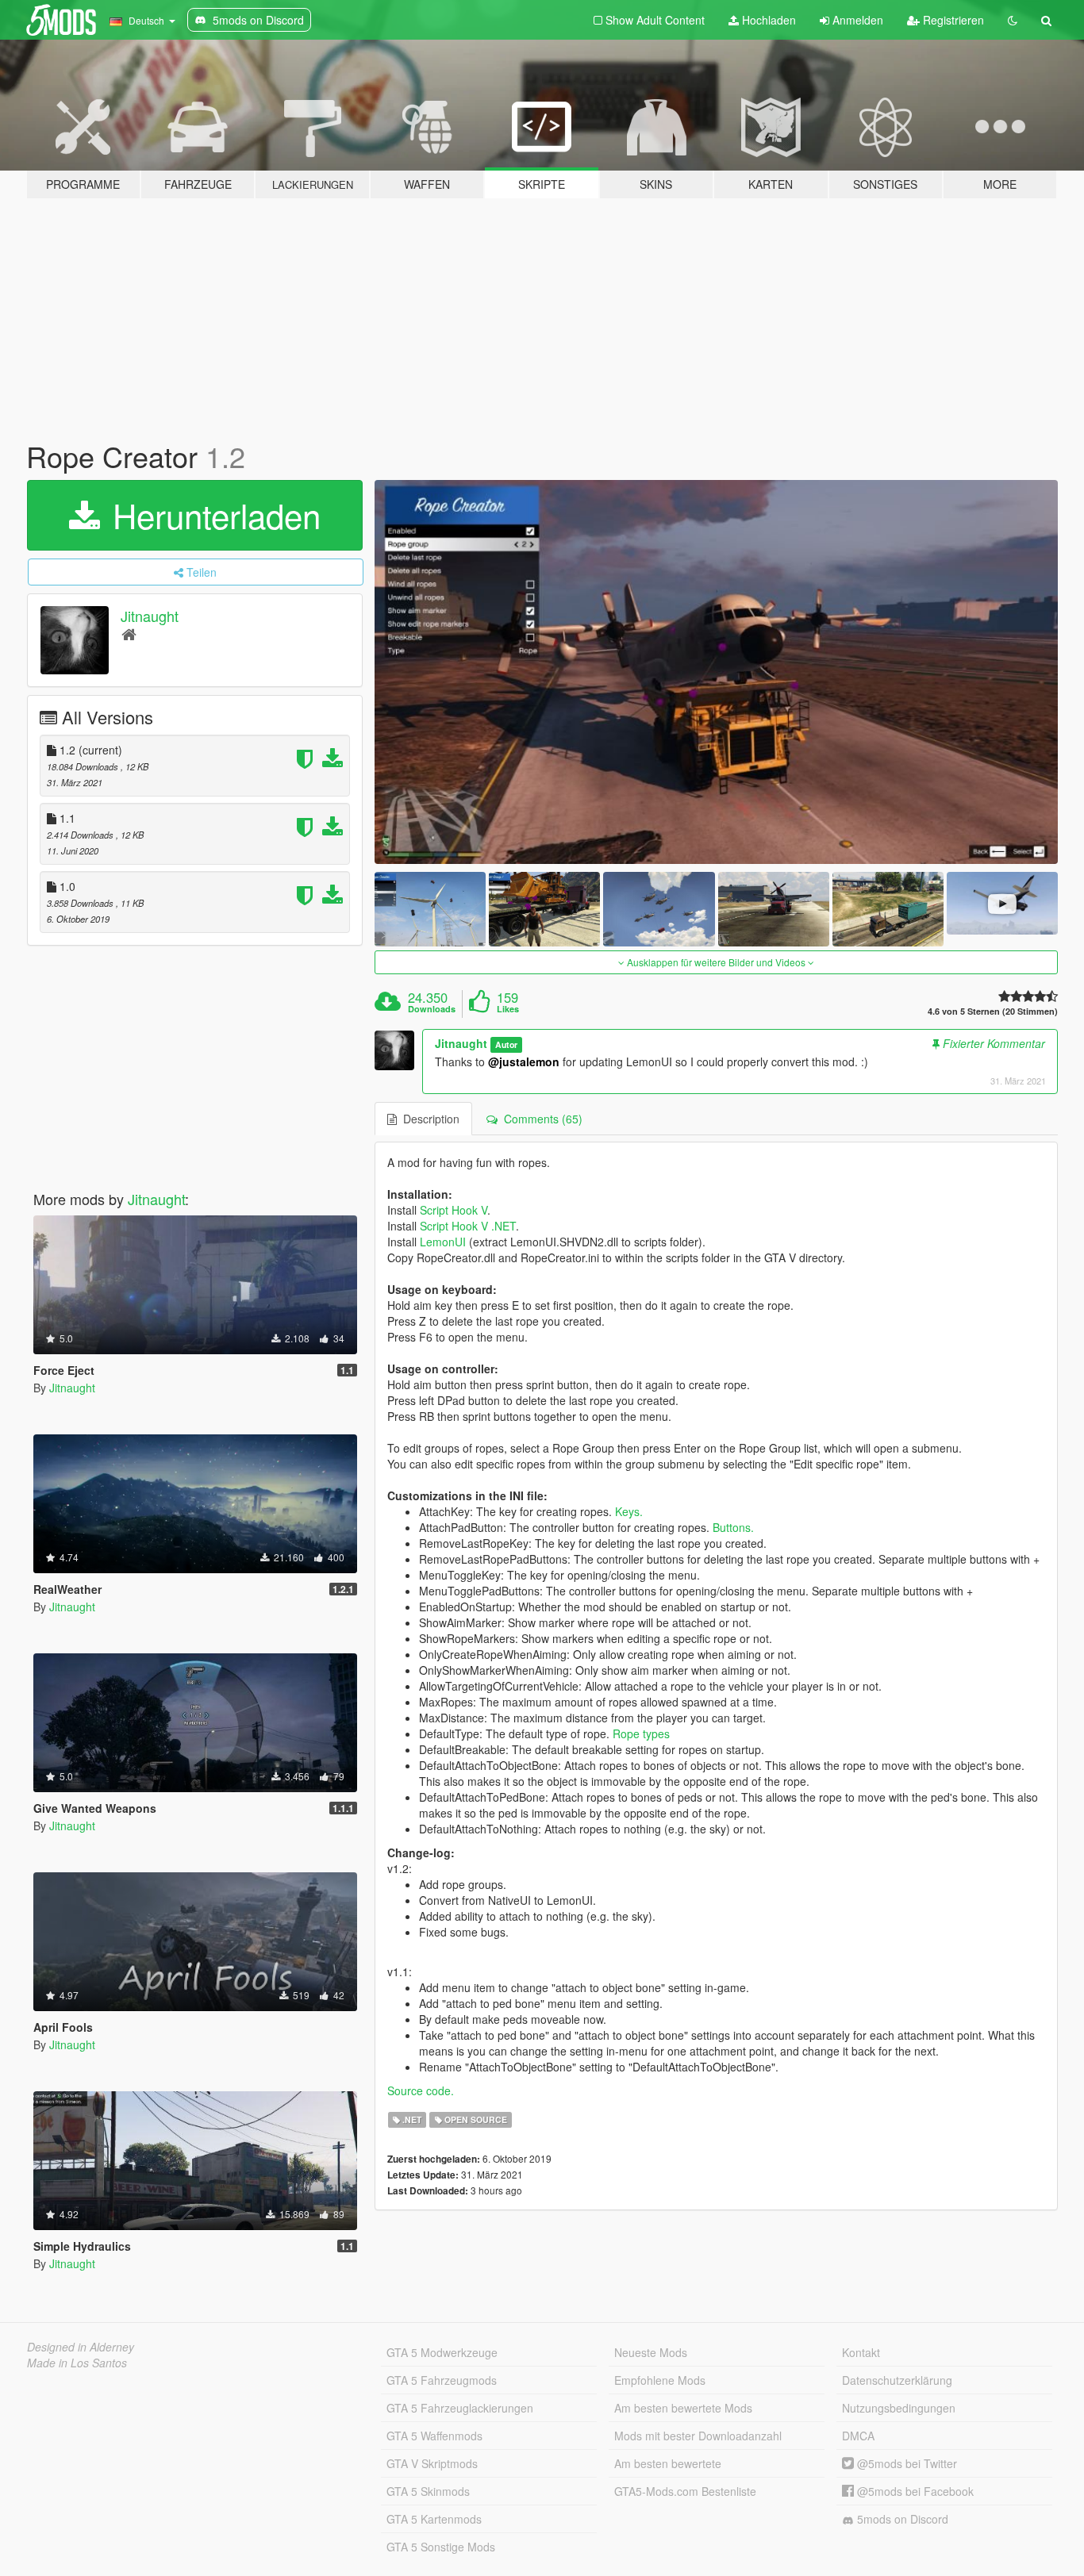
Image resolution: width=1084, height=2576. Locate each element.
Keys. (629, 1511)
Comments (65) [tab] (540, 1119)
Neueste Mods (651, 2352)
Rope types (641, 1733)
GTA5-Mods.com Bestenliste (685, 2491)
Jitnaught (150, 616)
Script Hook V (454, 1210)
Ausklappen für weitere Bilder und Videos (716, 962)
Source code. (421, 2090)
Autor (506, 1044)
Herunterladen (212, 515)
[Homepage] (129, 633)
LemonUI (443, 1242)
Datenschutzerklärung (897, 2380)
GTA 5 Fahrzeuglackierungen (460, 2408)
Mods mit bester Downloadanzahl (698, 2436)
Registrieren (952, 20)
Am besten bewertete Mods (683, 2408)
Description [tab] (428, 1119)
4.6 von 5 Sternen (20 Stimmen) (993, 1011)
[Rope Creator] (717, 672)
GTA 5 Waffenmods (434, 2436)
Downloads (432, 1009)
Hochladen (767, 20)
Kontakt (861, 2352)
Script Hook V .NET (468, 1226)
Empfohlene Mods (660, 2380)
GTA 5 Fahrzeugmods (442, 2380)
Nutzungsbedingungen (899, 2408)
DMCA (858, 2436)
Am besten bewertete (668, 2463)
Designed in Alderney (81, 2347)
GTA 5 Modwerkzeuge (442, 2352)
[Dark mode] (1013, 20)
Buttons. (733, 1527)
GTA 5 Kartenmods (434, 2519)
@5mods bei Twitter (905, 2463)
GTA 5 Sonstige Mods (441, 2547)
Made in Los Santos (77, 2363)
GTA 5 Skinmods (428, 2491)
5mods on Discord (901, 2519)
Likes (508, 1009)
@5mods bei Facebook (914, 2491)
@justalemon (524, 1061)
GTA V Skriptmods (432, 2463)
